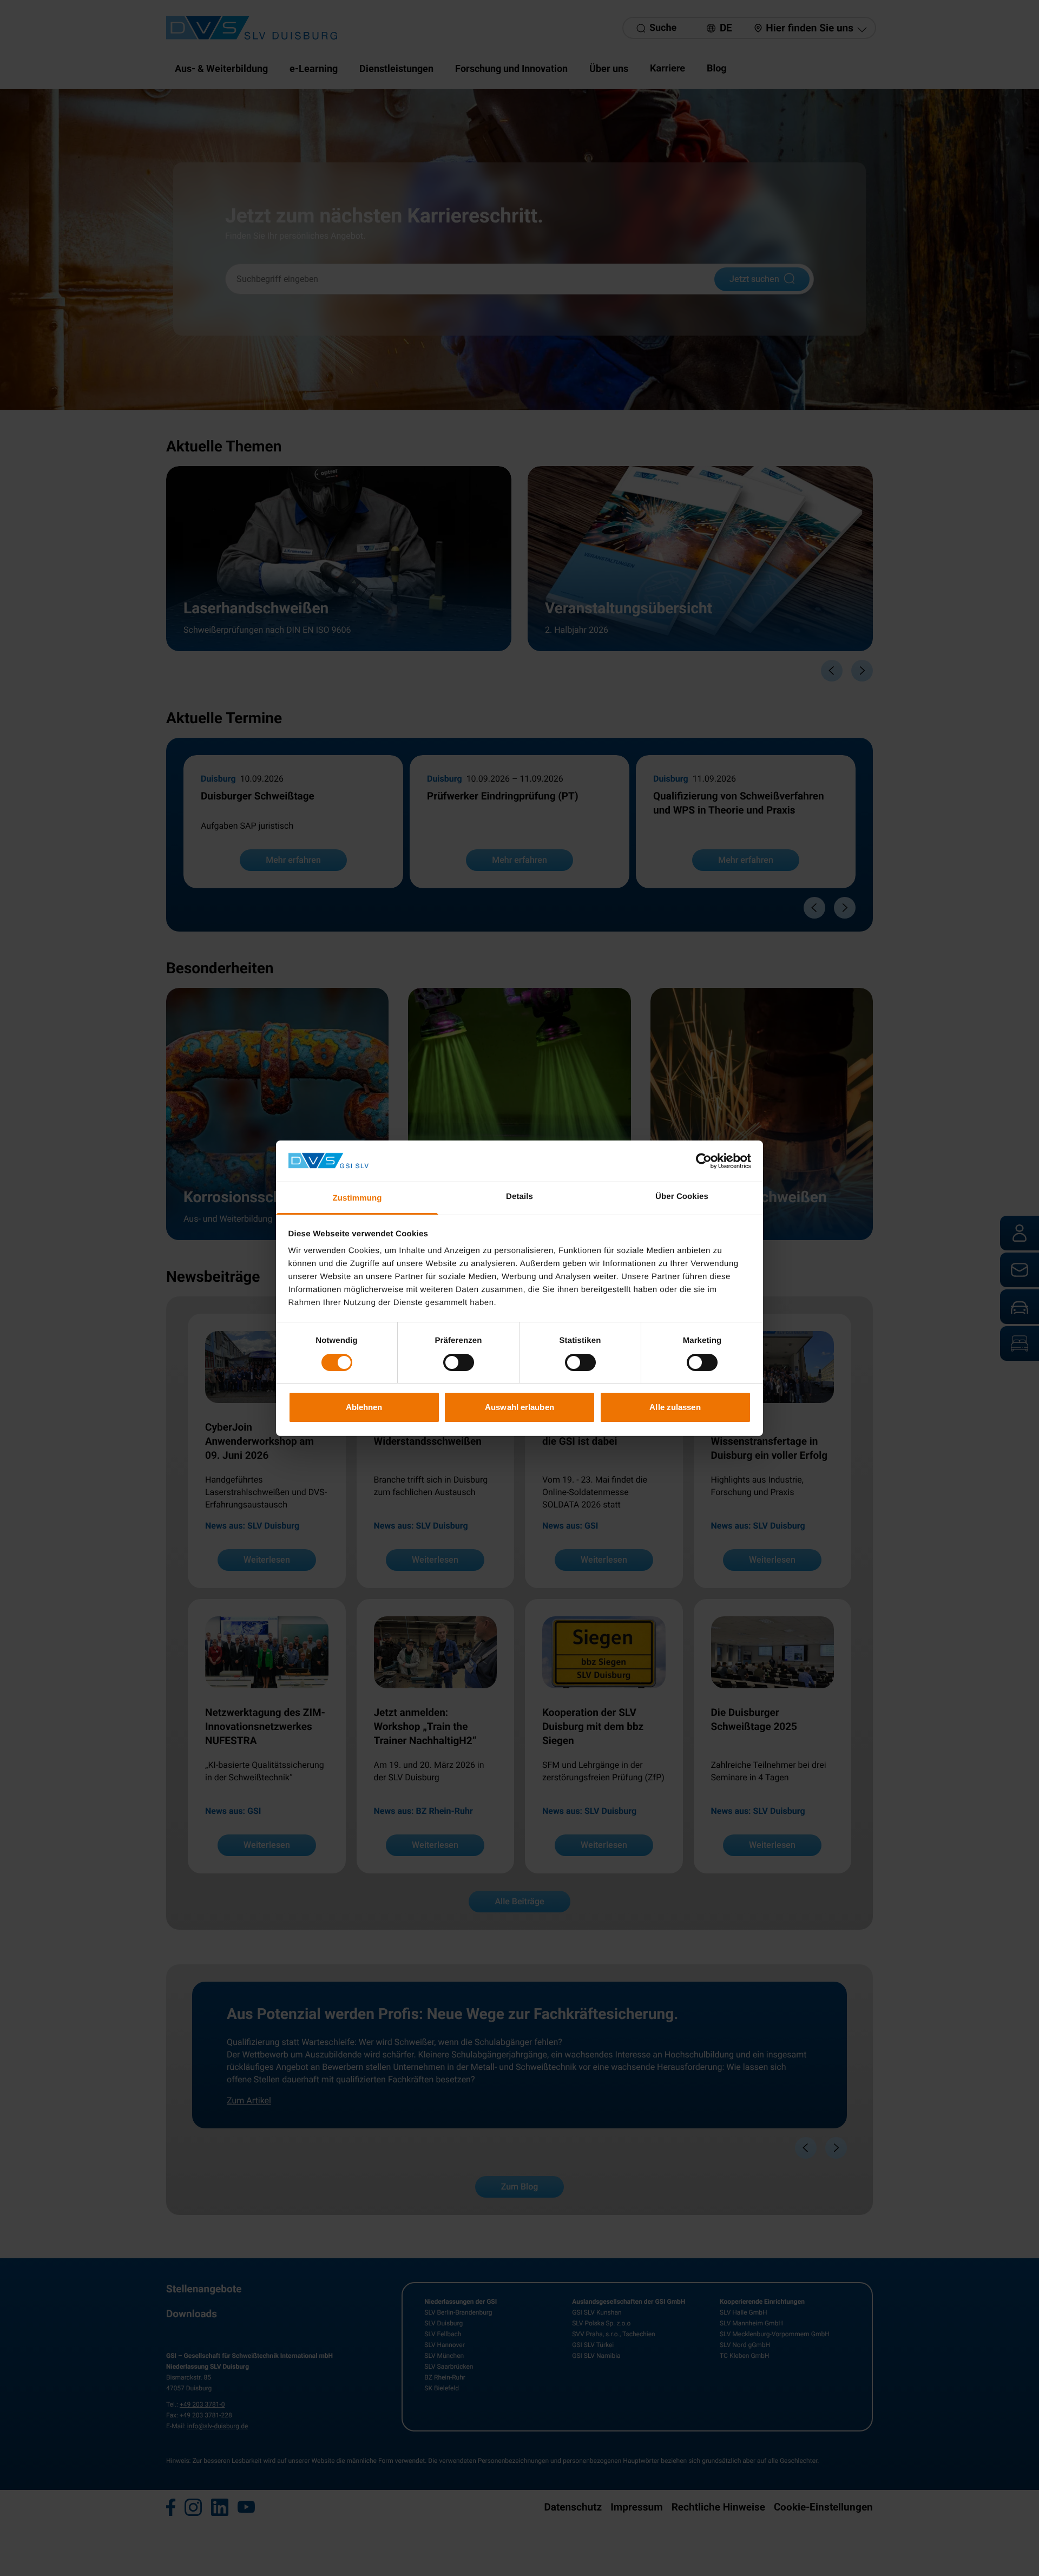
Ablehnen (364, 1407)
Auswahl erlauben (519, 1407)
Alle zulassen (675, 1407)
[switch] (459, 1362)
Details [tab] (519, 1197)
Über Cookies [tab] (682, 1197)
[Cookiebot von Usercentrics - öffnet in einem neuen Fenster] (704, 1161)
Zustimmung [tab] (357, 1198)
